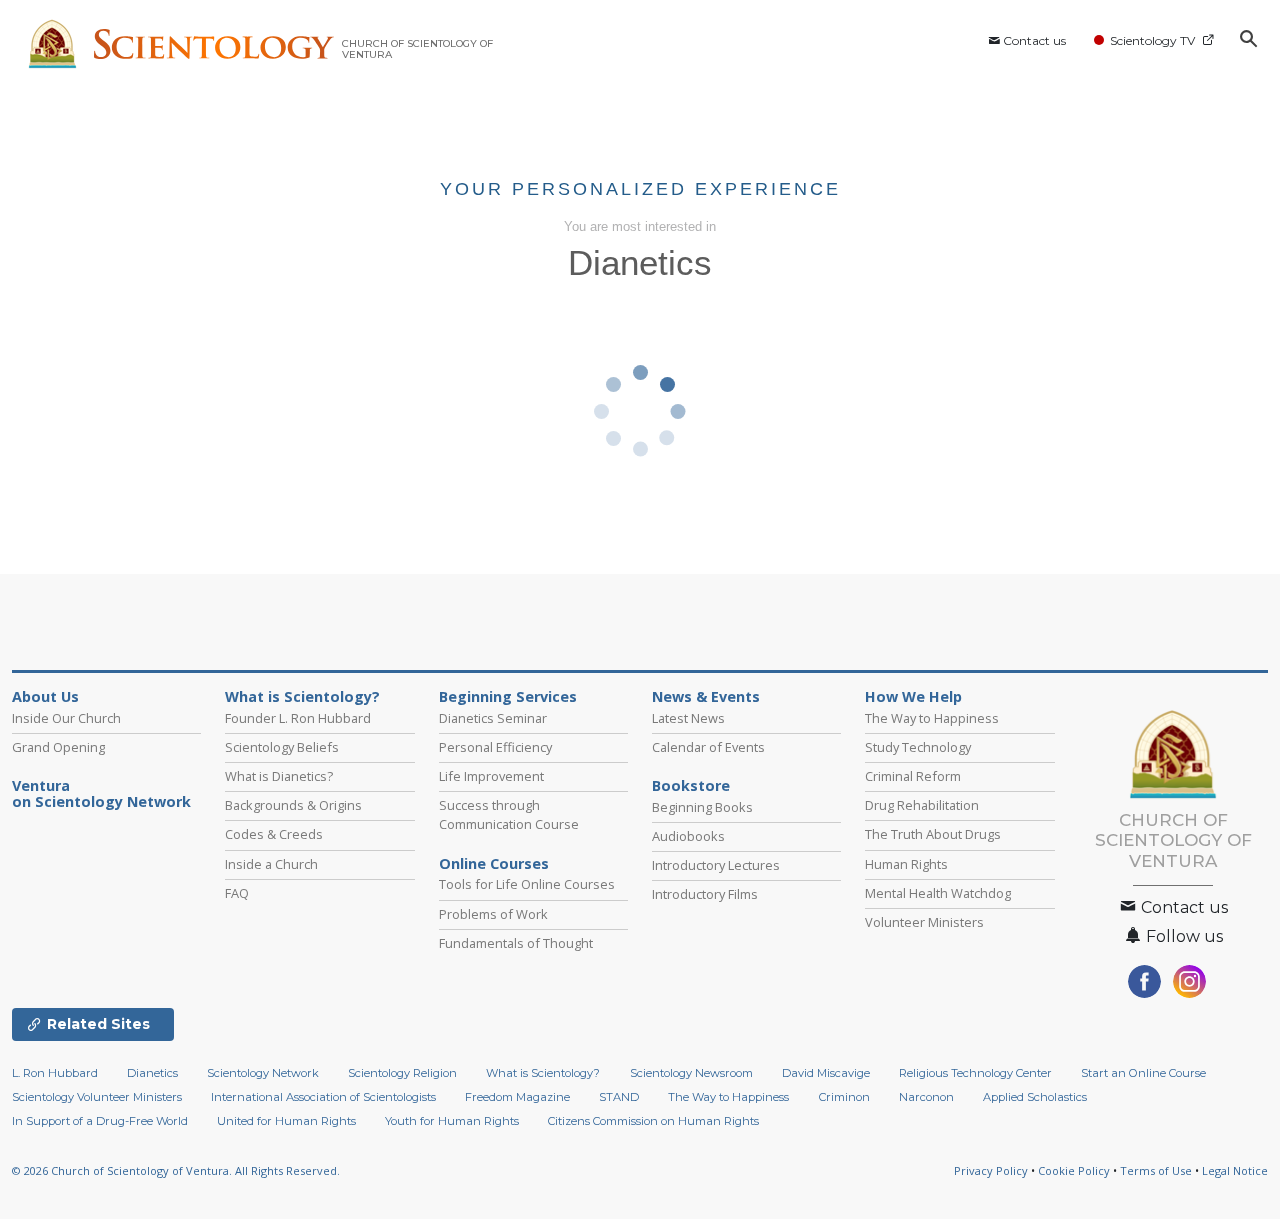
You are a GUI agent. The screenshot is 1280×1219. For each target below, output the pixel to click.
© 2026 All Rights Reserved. (176, 1170)
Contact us (1034, 40)
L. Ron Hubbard (55, 1073)
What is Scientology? (302, 697)
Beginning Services (508, 697)
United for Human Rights (286, 1121)
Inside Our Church (66, 718)
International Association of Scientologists (323, 1097)
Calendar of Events (708, 747)
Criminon (844, 1097)
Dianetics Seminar (493, 718)
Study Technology (918, 747)
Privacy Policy (991, 1170)
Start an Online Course (1143, 1073)
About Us (45, 697)
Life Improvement (491, 776)
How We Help (913, 697)
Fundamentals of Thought (516, 943)
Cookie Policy (1074, 1170)
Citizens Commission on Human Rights (653, 1121)
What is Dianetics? (279, 776)
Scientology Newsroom (691, 1073)
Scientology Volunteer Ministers (97, 1097)
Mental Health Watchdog (938, 893)
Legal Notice (1235, 1170)
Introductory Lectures (716, 865)
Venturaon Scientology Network (101, 794)
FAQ (237, 893)
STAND (619, 1097)
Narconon (926, 1097)
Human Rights (906, 864)
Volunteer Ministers (924, 922)
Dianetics (152, 1073)
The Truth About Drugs (933, 834)
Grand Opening (58, 747)
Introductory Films (705, 894)
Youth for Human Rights (452, 1121)
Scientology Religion (402, 1073)
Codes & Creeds (274, 834)
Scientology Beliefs (282, 747)
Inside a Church (271, 864)
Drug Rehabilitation (922, 805)
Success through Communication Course (509, 814)
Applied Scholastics (1035, 1097)
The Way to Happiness (932, 718)
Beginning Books (702, 807)
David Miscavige (826, 1073)
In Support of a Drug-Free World (100, 1121)
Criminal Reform (913, 776)
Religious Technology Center (975, 1073)
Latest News (688, 718)
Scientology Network (263, 1073)
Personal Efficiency (495, 747)
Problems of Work (493, 914)
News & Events (706, 697)
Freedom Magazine (517, 1097)
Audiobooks (688, 836)
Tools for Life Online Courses (527, 884)
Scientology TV (1152, 40)
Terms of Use (1156, 1170)
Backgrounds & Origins (293, 805)
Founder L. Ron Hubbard (298, 718)
